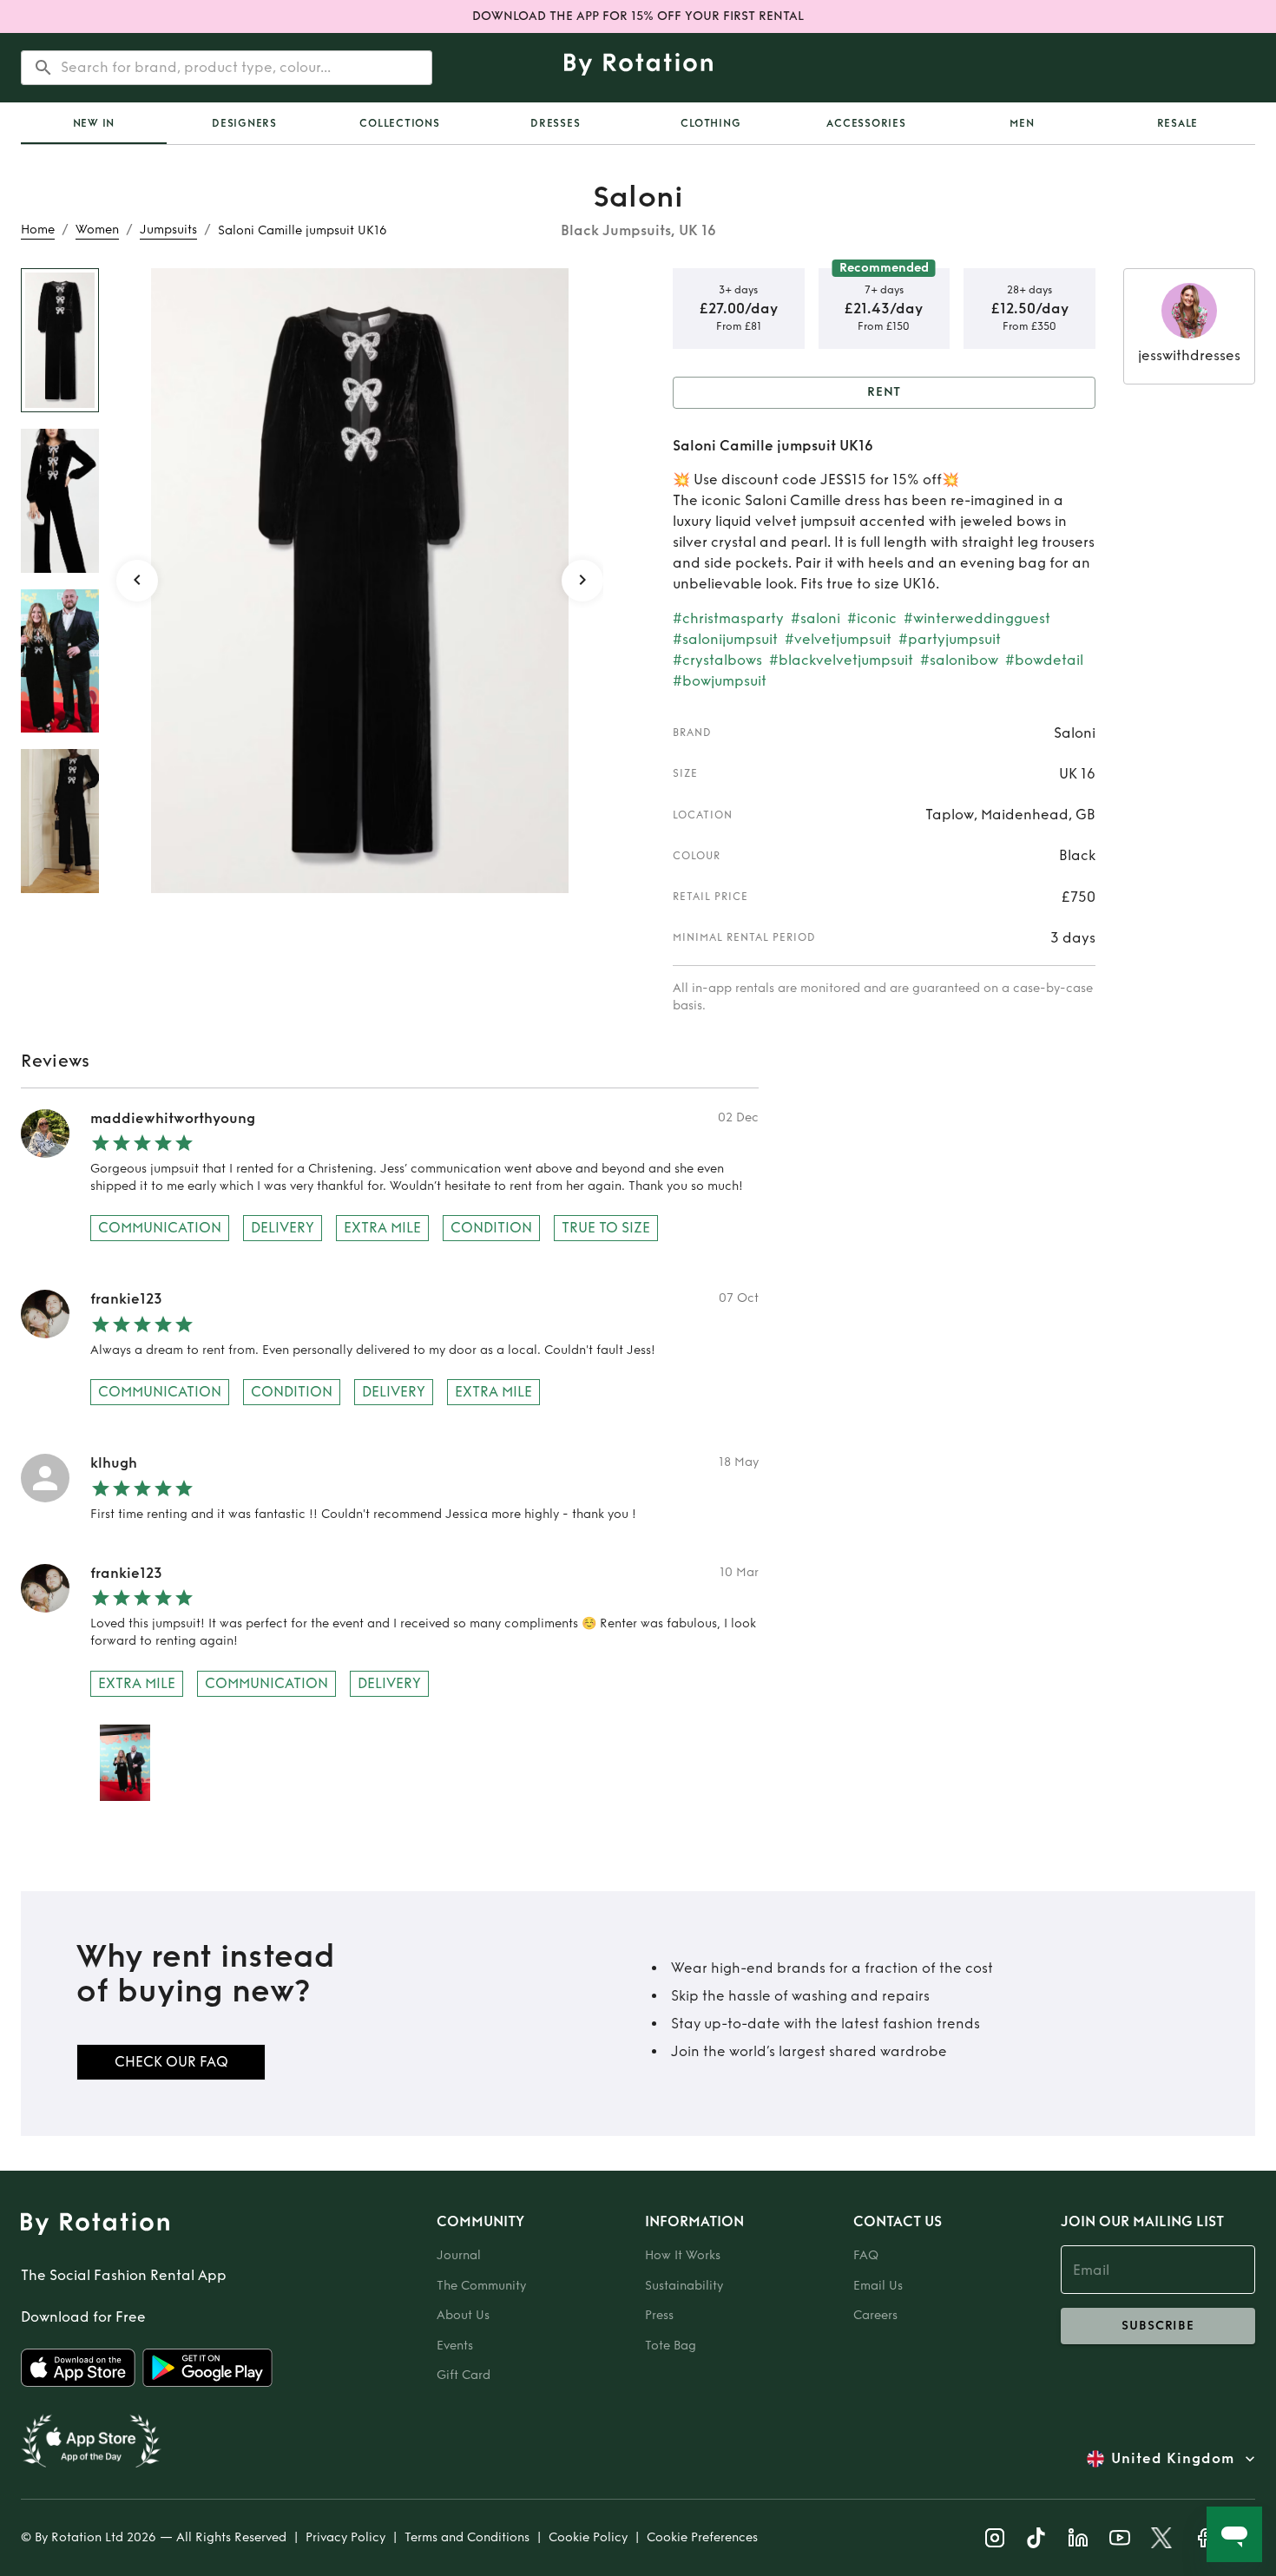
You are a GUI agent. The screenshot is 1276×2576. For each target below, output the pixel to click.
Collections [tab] (399, 123)
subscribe (1158, 2326)
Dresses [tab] (555, 123)
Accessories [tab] (866, 123)
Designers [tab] (244, 123)
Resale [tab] (1178, 123)
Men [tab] (1022, 123)
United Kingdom (1173, 2458)
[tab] (94, 123)
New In (94, 123)
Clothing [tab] (710, 123)
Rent (885, 392)
